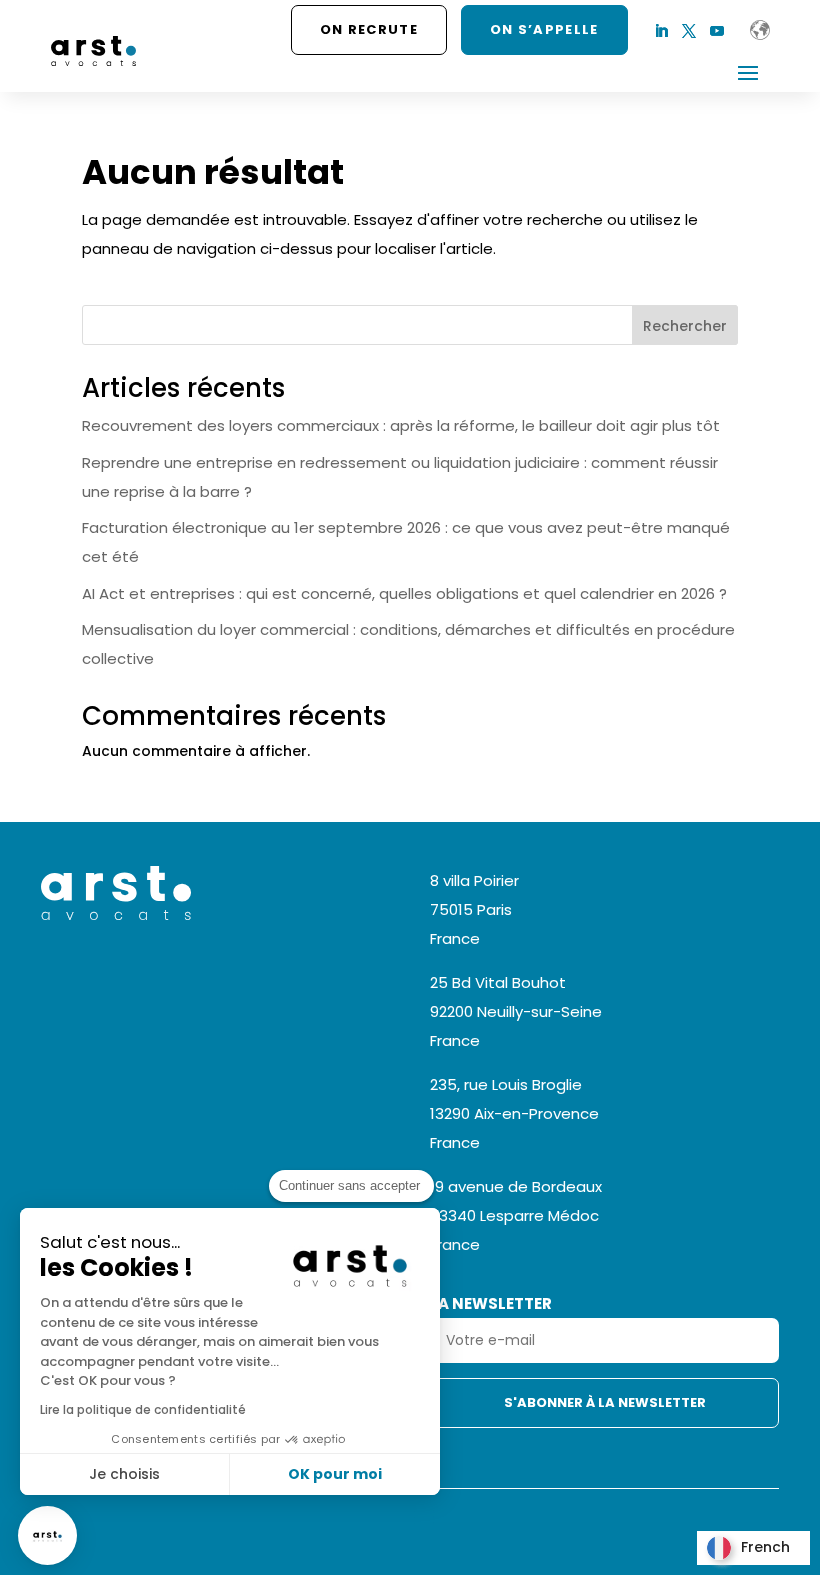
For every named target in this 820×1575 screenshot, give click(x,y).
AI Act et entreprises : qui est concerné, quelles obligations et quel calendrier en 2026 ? (404, 593)
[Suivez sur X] (689, 31)
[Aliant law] (760, 30)
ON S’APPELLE (544, 29)
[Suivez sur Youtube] (717, 31)
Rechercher (685, 326)
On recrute (369, 29)
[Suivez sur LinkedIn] (661, 31)
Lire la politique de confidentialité (143, 1409)
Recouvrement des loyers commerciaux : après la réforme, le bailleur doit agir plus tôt (401, 425)
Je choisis (124, 1474)
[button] (47, 1535)
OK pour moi (335, 1474)
